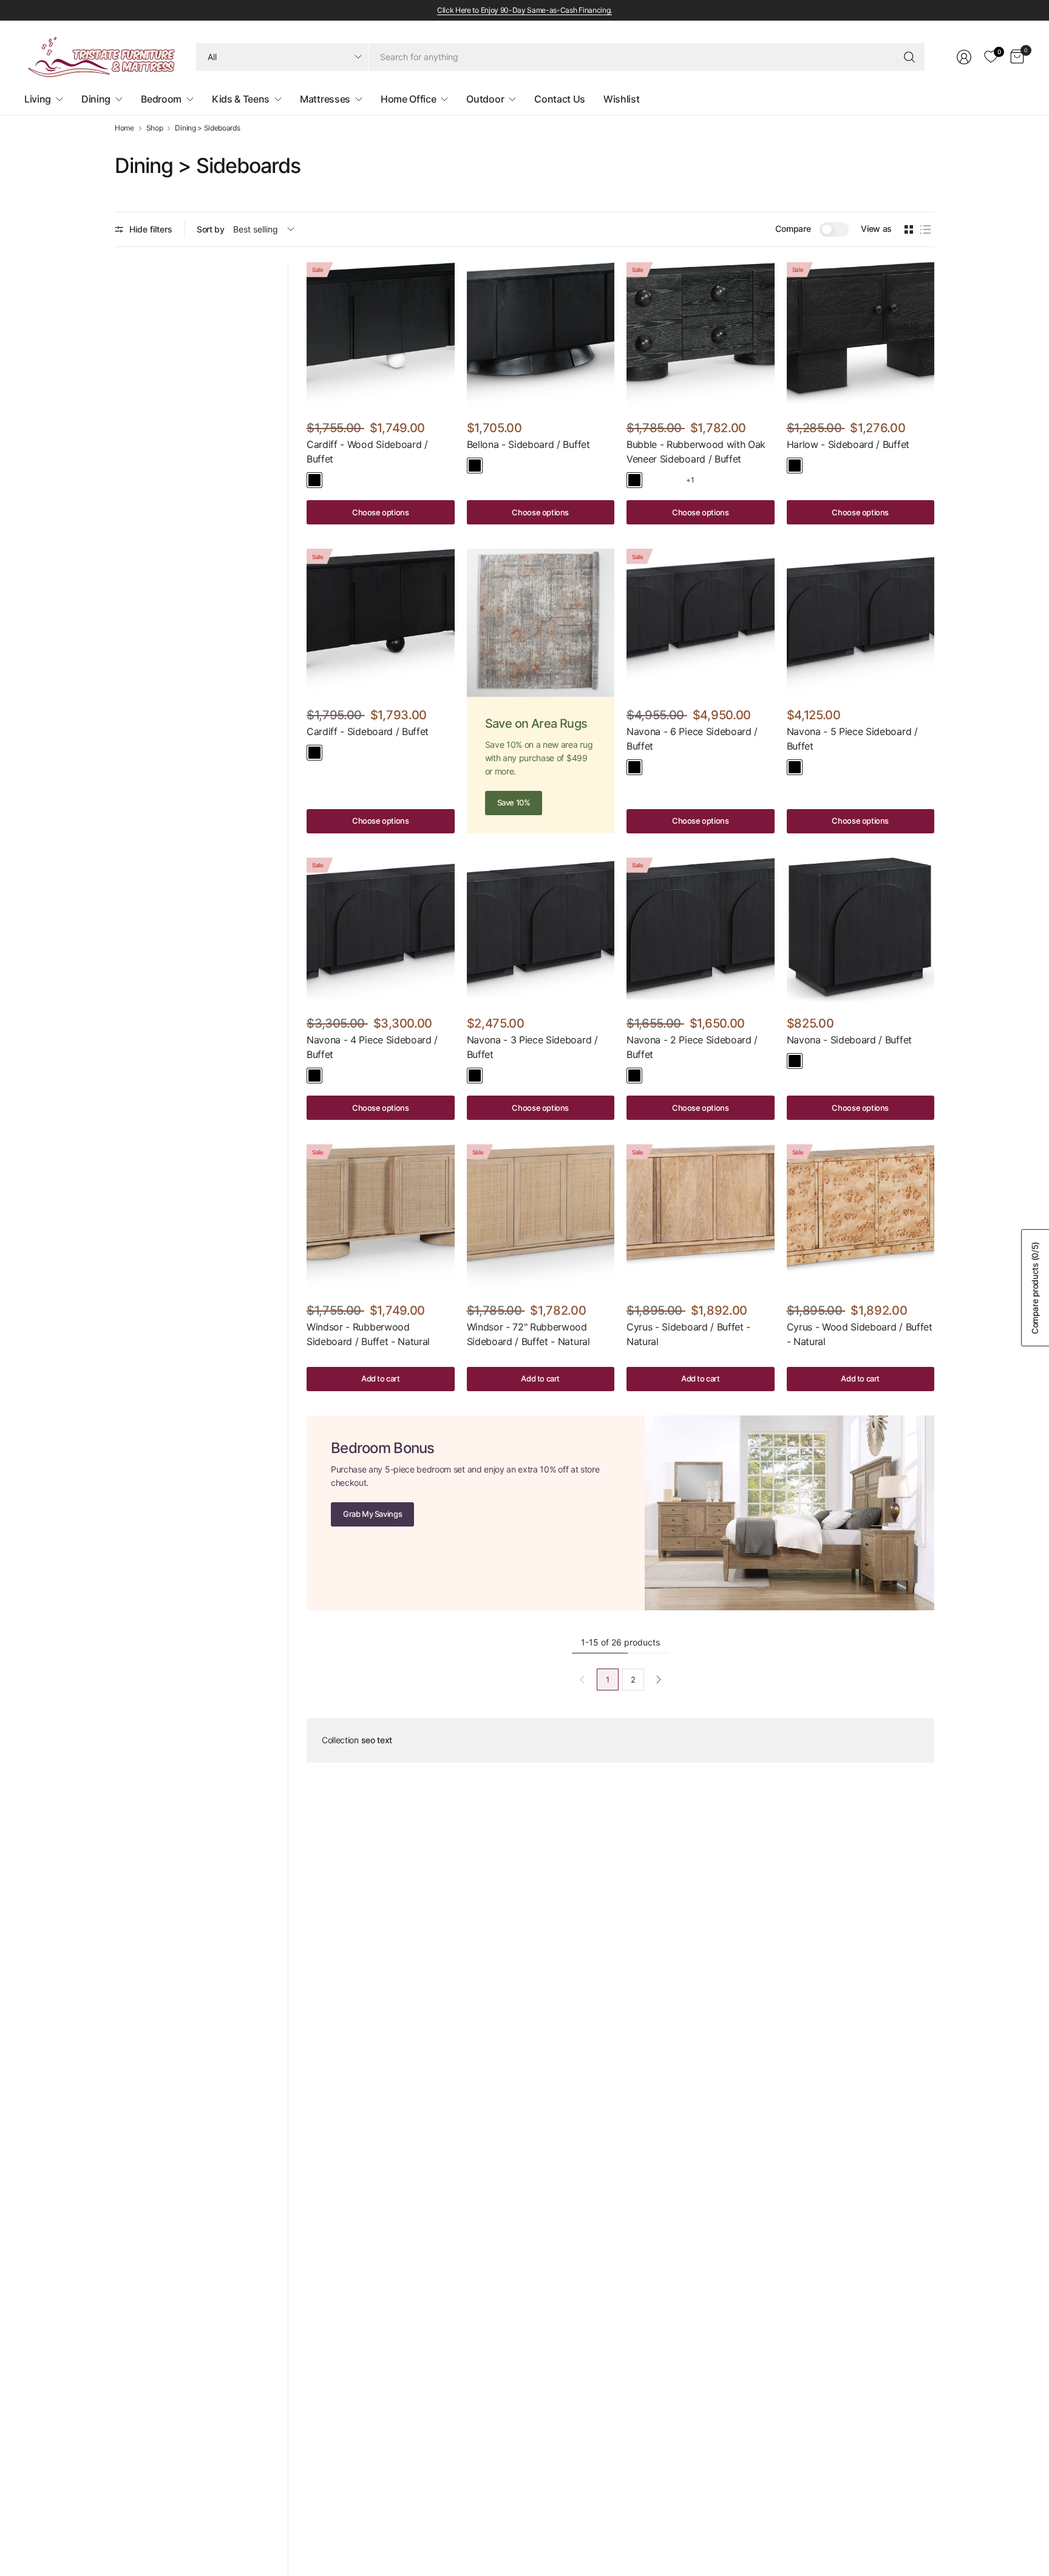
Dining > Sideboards (207, 128)
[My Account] (964, 57)
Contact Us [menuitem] (560, 99)
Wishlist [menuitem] (621, 99)
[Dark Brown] (494, 466)
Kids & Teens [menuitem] (241, 99)
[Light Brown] (333, 480)
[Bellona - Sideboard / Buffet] (541, 336)
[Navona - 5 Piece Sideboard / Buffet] (861, 623)
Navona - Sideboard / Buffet (849, 1040)
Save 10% (514, 802)
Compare (793, 229)
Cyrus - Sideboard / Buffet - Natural (688, 1334)
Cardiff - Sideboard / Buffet (368, 731)
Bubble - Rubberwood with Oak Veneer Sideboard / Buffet (696, 452)
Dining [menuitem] (96, 99)
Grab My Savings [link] (372, 1514)
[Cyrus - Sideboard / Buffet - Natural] (701, 1218)
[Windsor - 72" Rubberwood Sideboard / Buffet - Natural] (541, 1218)
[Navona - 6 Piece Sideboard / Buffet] (701, 623)
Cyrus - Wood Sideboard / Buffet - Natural (860, 1334)
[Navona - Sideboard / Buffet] (861, 932)
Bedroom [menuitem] (161, 99)
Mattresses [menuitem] (325, 99)
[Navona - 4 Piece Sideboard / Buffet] (381, 932)
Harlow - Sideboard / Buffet (848, 444)
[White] (672, 480)
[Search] (909, 57)
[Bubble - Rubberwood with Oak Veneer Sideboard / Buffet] (701, 336)
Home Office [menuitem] (408, 99)
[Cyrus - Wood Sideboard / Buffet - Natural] (861, 1218)
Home (124, 128)
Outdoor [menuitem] (485, 99)
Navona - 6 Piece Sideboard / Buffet (692, 739)
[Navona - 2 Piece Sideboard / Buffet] (701, 932)
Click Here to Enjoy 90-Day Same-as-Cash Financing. (524, 10)
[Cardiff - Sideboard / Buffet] (381, 623)
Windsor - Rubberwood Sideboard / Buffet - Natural (368, 1334)
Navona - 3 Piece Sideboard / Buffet (532, 1047)
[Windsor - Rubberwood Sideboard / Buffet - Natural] (381, 1218)
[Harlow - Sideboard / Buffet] (861, 336)
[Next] (659, 1679)
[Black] (314, 480)
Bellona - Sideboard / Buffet (528, 444)
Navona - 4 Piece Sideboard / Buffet (372, 1047)
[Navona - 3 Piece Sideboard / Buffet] (541, 932)
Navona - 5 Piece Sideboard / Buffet (852, 739)
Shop (155, 128)
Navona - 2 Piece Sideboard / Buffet (692, 1047)
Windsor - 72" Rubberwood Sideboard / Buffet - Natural (528, 1334)
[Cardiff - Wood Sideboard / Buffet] (381, 336)
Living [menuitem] (38, 99)
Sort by (211, 229)
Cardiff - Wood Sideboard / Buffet (367, 452)
